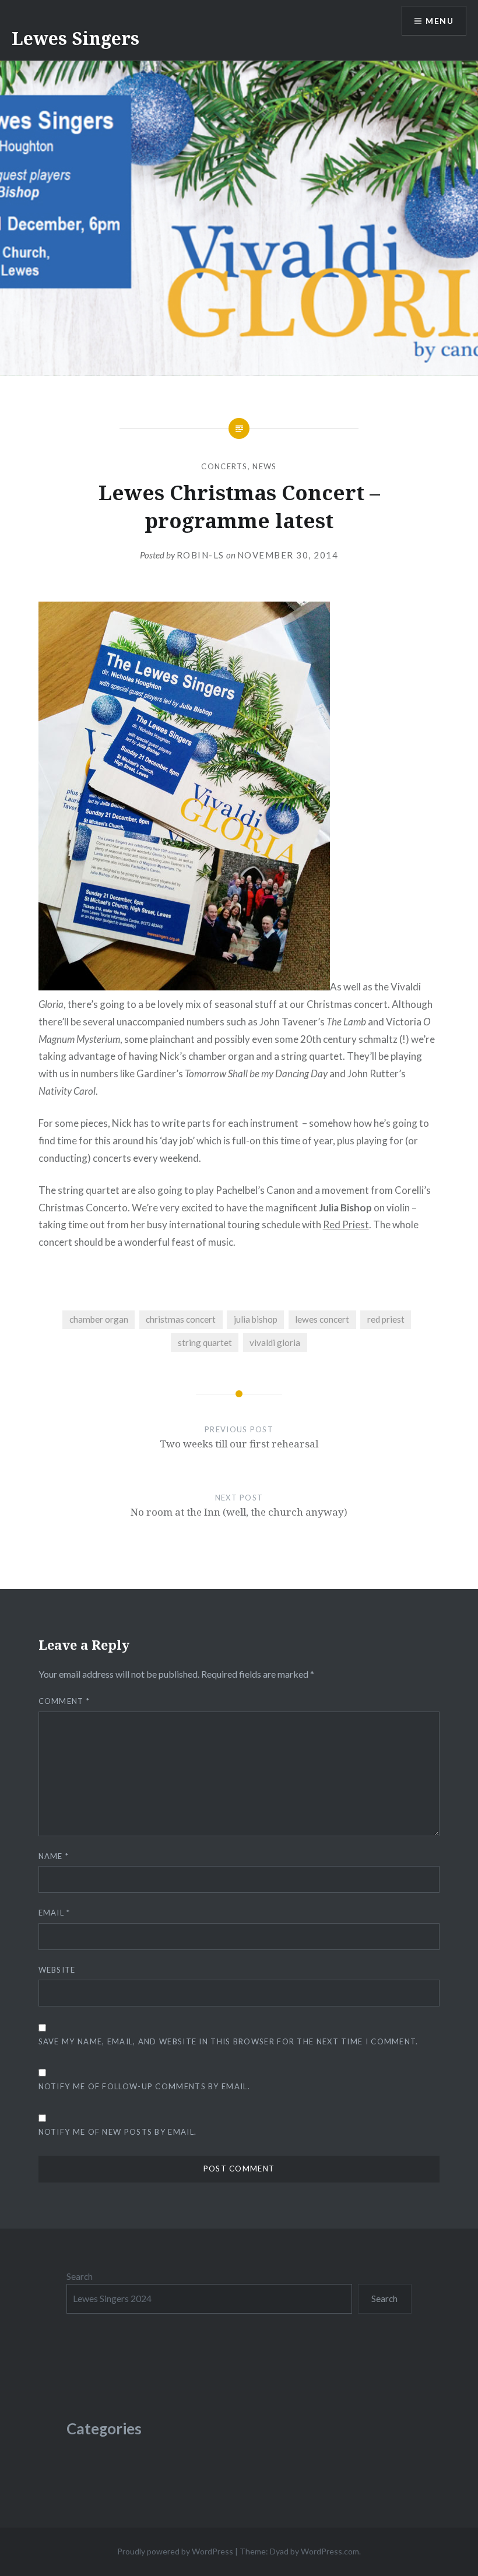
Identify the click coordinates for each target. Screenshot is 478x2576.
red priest (386, 1319)
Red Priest (346, 1224)
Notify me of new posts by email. (118, 2132)
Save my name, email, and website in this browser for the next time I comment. (229, 2041)
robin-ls (201, 555)
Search (80, 2276)
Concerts (224, 466)
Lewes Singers (75, 38)
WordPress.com (330, 2551)
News (264, 466)
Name (54, 1856)
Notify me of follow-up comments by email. (144, 2086)
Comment (64, 1701)
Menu (440, 21)
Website (57, 1970)
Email (55, 1913)
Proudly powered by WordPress (175, 2551)
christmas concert (181, 1319)
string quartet (205, 1343)
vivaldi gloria (275, 1343)
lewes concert (322, 1319)
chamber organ (99, 1319)
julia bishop (256, 1319)
